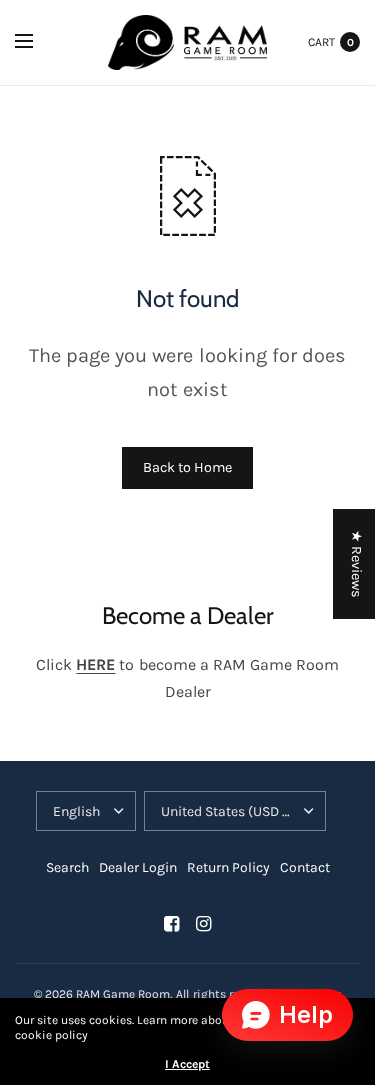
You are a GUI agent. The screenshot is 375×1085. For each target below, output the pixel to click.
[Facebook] (172, 924)
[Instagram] (204, 924)
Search (67, 867)
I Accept (187, 1064)
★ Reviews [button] (356, 564)
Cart (321, 42)
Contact (305, 867)
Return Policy (228, 867)
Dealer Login (138, 867)
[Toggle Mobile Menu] (37, 42)
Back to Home (187, 467)
